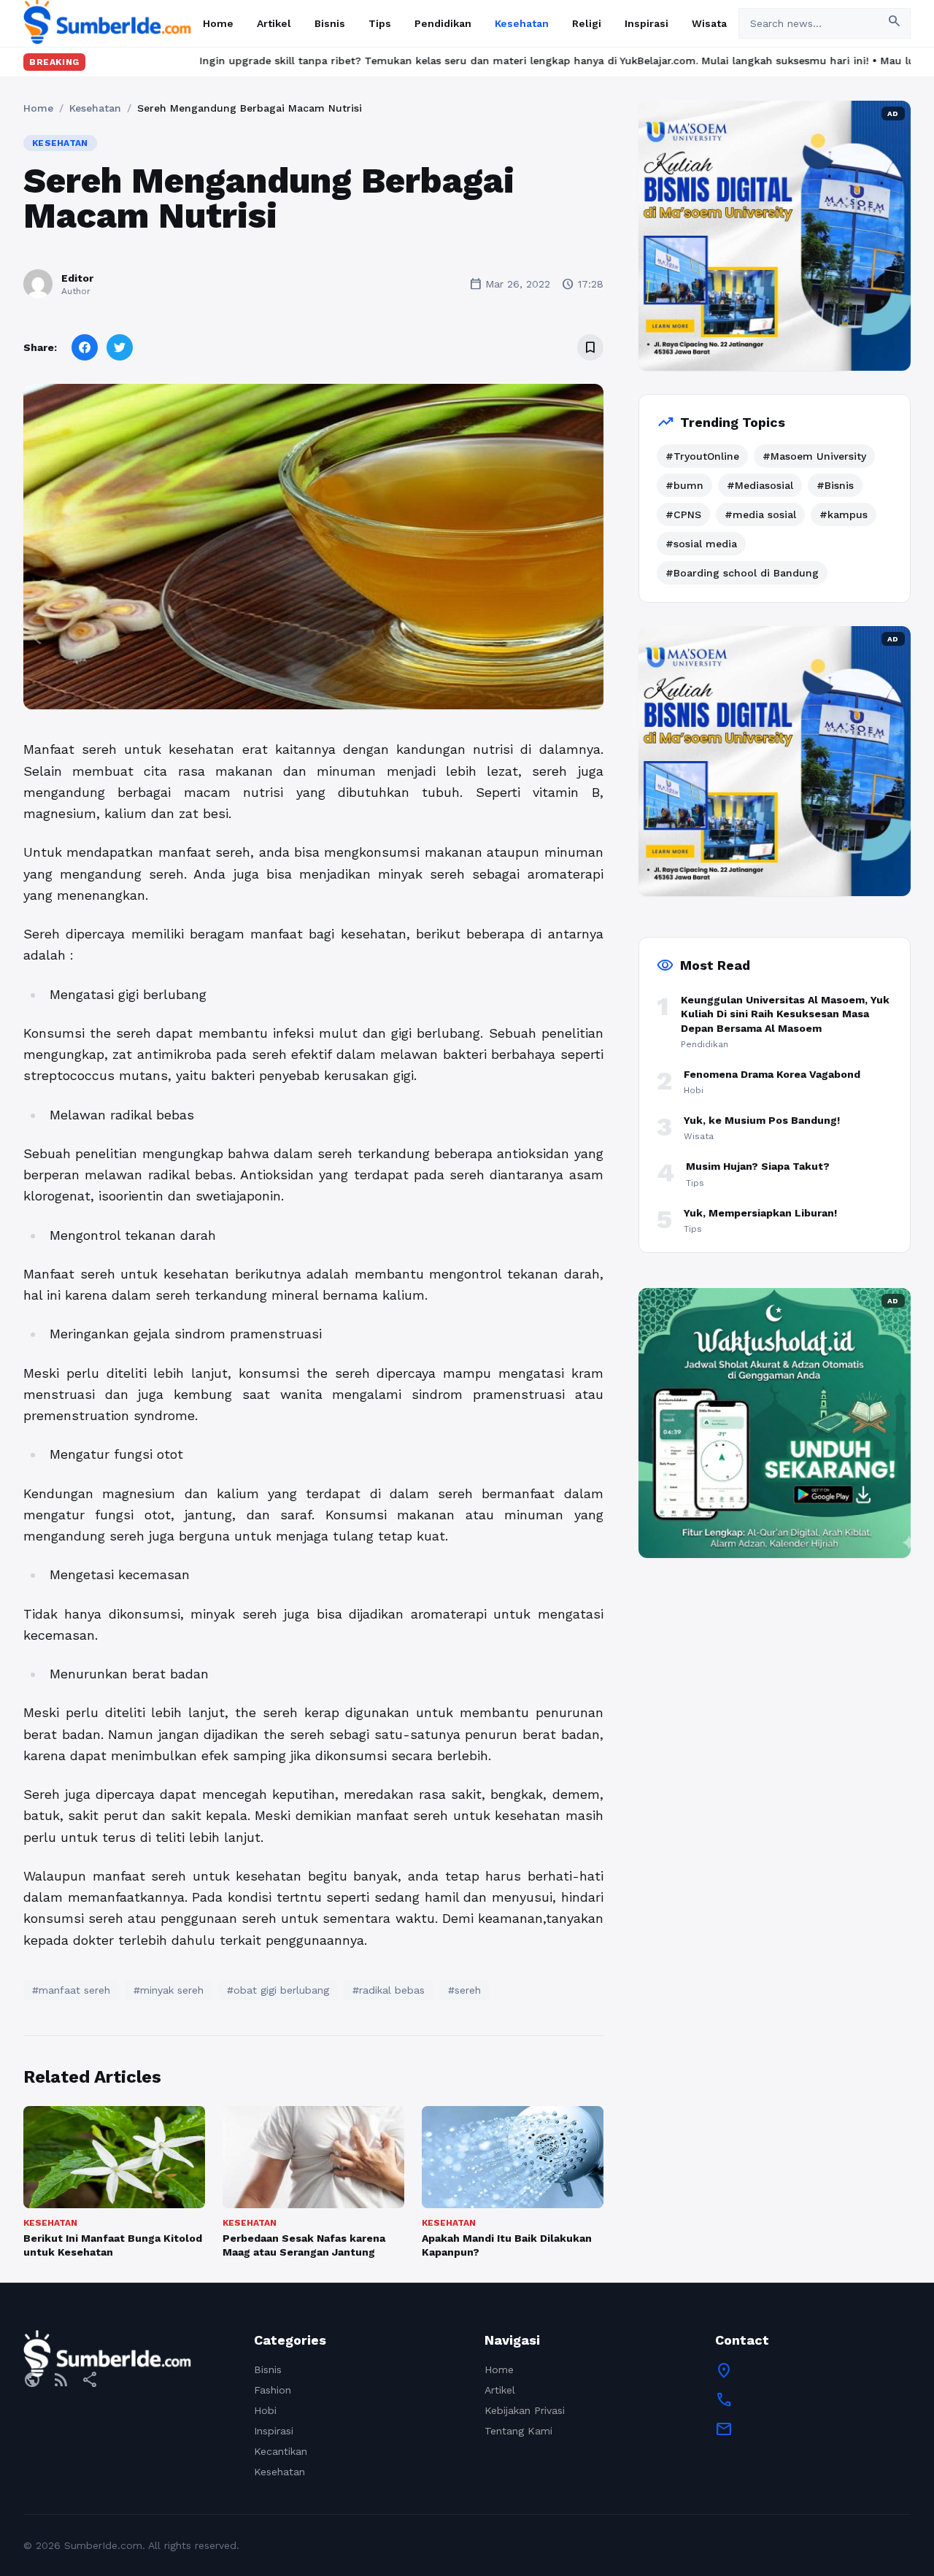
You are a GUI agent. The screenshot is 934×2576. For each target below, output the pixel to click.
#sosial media (701, 544)
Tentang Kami (518, 2431)
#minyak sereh (169, 1990)
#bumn (684, 485)
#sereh (464, 1990)
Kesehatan (522, 23)
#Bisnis (835, 485)
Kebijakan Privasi (525, 2410)
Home (218, 23)
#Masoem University (814, 456)
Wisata (709, 23)
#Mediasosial (760, 485)
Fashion (273, 2390)
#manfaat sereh (71, 1990)
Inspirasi (647, 23)
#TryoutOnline (702, 456)
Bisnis (330, 23)
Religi (587, 23)
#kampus (844, 514)
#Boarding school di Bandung (742, 573)
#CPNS (683, 514)
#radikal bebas (389, 1990)
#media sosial (760, 514)
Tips (380, 23)
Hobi (265, 2410)
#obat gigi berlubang (278, 1990)
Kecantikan (281, 2451)
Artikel (274, 23)
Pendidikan (443, 23)
